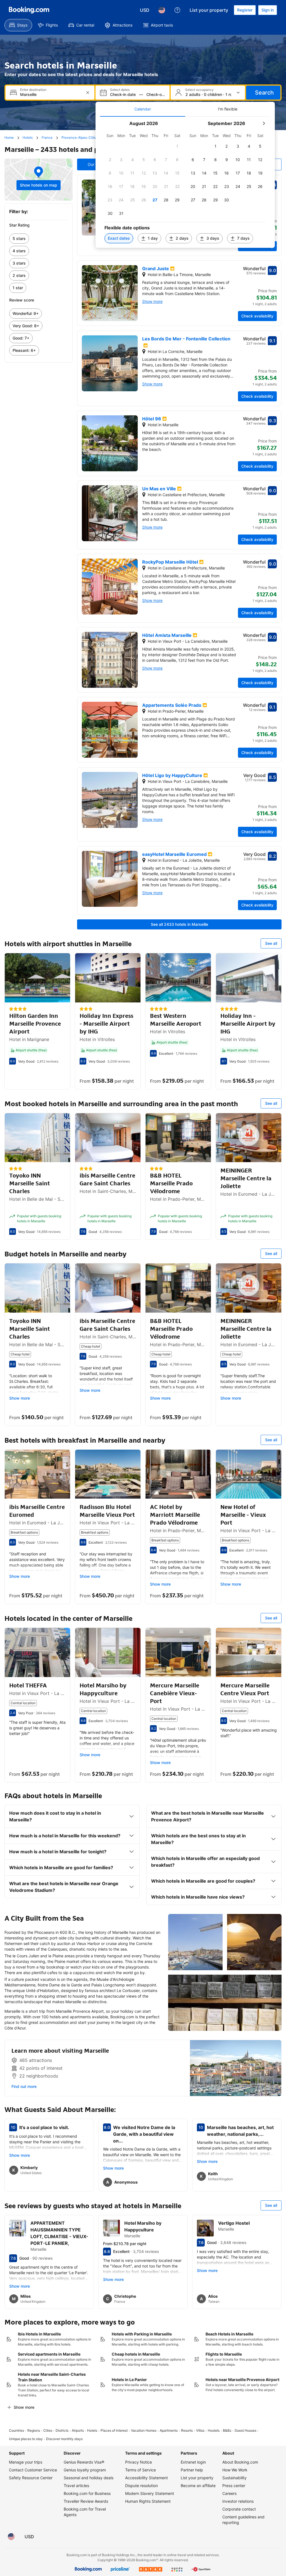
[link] (39, 239)
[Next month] (264, 123)
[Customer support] (177, 10)
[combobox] (51, 94)
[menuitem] (18, 25)
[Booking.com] (29, 10)
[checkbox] (177, 146)
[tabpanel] (185, 182)
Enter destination (33, 90)
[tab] (143, 109)
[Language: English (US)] (162, 10)
